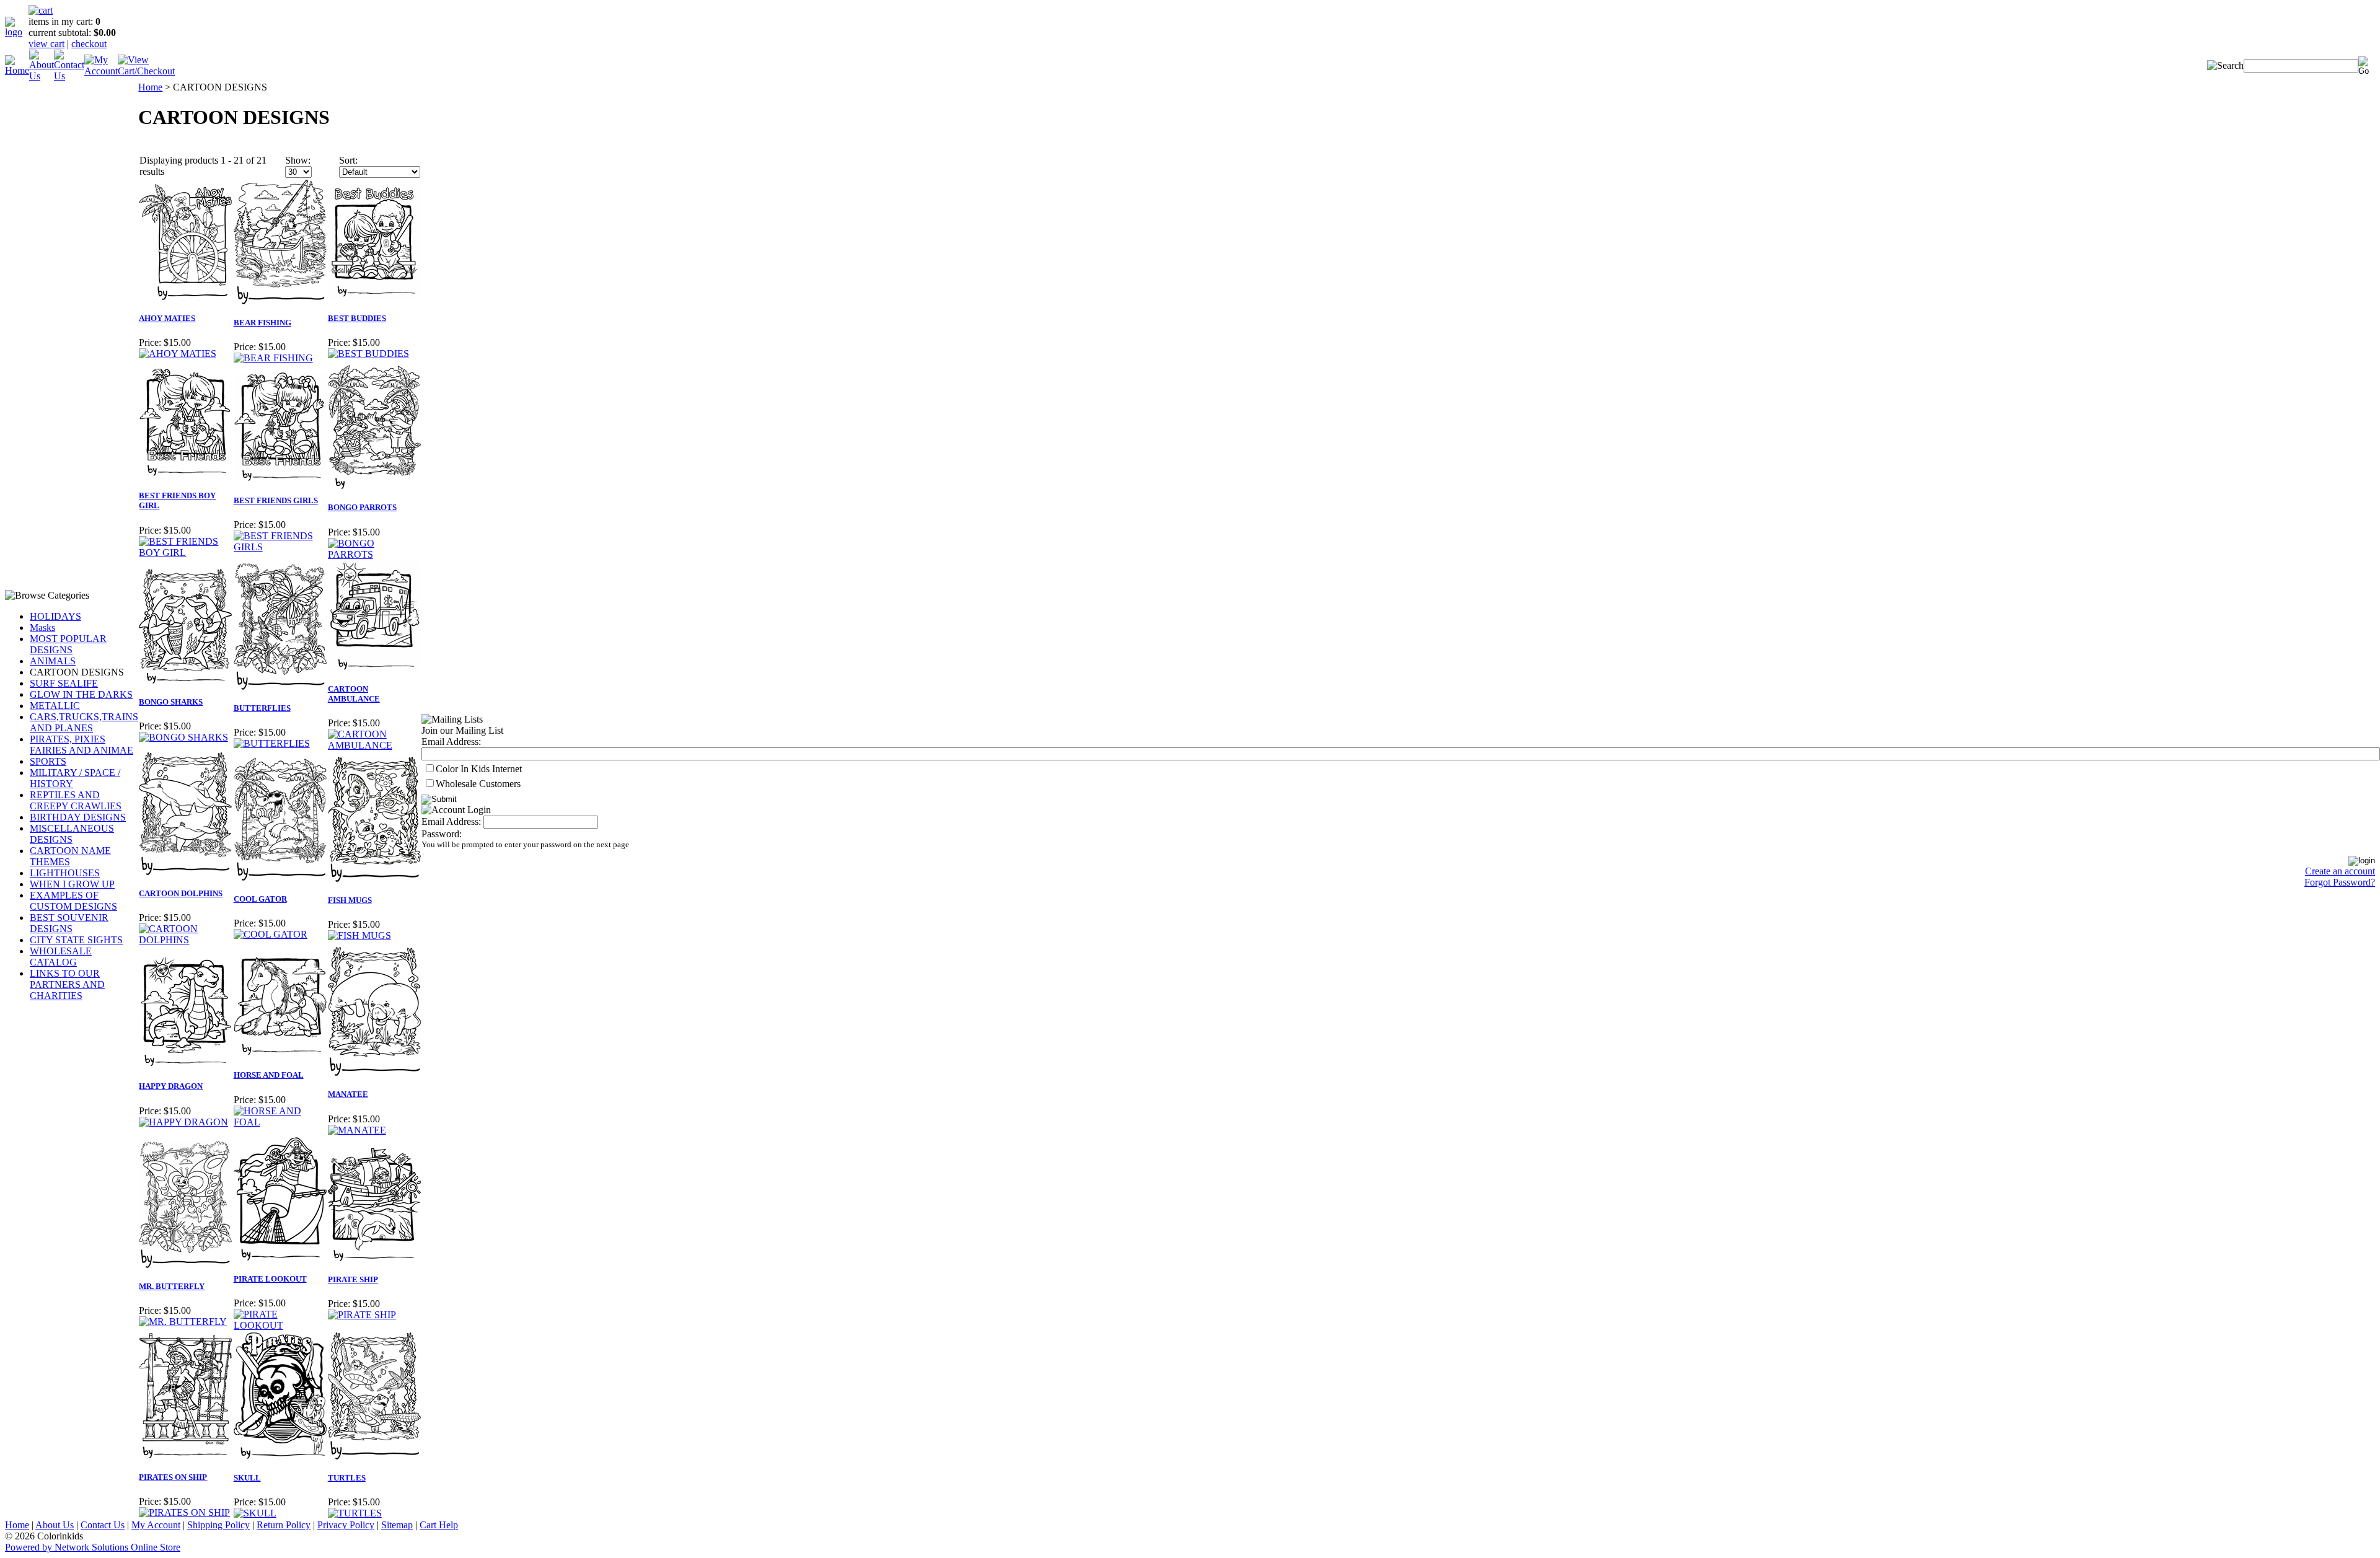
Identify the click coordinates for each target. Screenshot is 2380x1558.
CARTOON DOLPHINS (181, 893)
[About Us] (42, 76)
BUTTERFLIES (262, 708)
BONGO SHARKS (171, 702)
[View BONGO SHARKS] (183, 737)
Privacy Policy (346, 1525)
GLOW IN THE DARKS (81, 694)
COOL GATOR (260, 899)
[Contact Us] (69, 76)
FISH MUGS (350, 900)
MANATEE (348, 1094)
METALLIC (55, 706)
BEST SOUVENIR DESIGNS (69, 923)
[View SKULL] (255, 1513)
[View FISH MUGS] (359, 935)
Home (150, 87)
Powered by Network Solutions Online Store (93, 1547)
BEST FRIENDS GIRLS (276, 500)
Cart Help (439, 1525)
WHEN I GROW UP (72, 884)
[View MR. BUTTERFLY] (183, 1322)
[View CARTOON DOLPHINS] (185, 940)
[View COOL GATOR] (271, 934)
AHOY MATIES (167, 318)
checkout (89, 44)
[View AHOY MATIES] (178, 354)
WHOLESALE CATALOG (61, 957)
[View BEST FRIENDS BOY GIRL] (185, 552)
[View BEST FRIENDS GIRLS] (280, 547)
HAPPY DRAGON (171, 1086)
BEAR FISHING (262, 323)
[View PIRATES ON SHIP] (184, 1512)
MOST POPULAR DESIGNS (68, 644)
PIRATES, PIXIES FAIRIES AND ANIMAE (82, 745)
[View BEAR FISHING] (273, 358)
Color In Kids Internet (479, 769)
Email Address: (451, 742)
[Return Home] (17, 32)
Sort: (348, 160)
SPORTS (48, 761)
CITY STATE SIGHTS (76, 940)
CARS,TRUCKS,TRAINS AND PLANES (84, 722)
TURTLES (347, 1478)
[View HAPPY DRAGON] (183, 1122)
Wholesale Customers (478, 784)
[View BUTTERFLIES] (272, 743)
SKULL (247, 1478)
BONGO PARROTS (362, 507)
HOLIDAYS (55, 616)
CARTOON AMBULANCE (354, 694)
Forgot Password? (2340, 882)
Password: (442, 834)
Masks (42, 627)
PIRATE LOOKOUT (270, 1279)
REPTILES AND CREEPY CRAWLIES (76, 800)
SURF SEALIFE (64, 683)
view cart (46, 44)
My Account (156, 1525)
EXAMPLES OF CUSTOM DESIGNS (73, 901)
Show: (298, 160)
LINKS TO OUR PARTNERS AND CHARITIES (67, 984)
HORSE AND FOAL (269, 1075)
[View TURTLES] (355, 1513)
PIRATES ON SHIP (173, 1477)
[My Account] (101, 71)
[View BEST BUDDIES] (368, 354)
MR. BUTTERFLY (172, 1286)
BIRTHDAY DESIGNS (78, 817)
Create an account (2340, 871)
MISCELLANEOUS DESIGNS (72, 834)
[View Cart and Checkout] (146, 71)
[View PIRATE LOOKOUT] (280, 1325)
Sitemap (397, 1525)
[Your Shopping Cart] (41, 10)
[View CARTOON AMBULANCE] (374, 745)
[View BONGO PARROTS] (374, 554)
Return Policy (284, 1525)
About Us (55, 1525)
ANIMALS (53, 661)
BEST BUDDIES (357, 318)
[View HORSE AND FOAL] (280, 1122)
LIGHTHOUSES (65, 873)
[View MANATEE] (357, 1130)
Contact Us (103, 1525)
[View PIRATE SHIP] (362, 1315)
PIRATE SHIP (353, 1279)
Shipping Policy (218, 1525)
